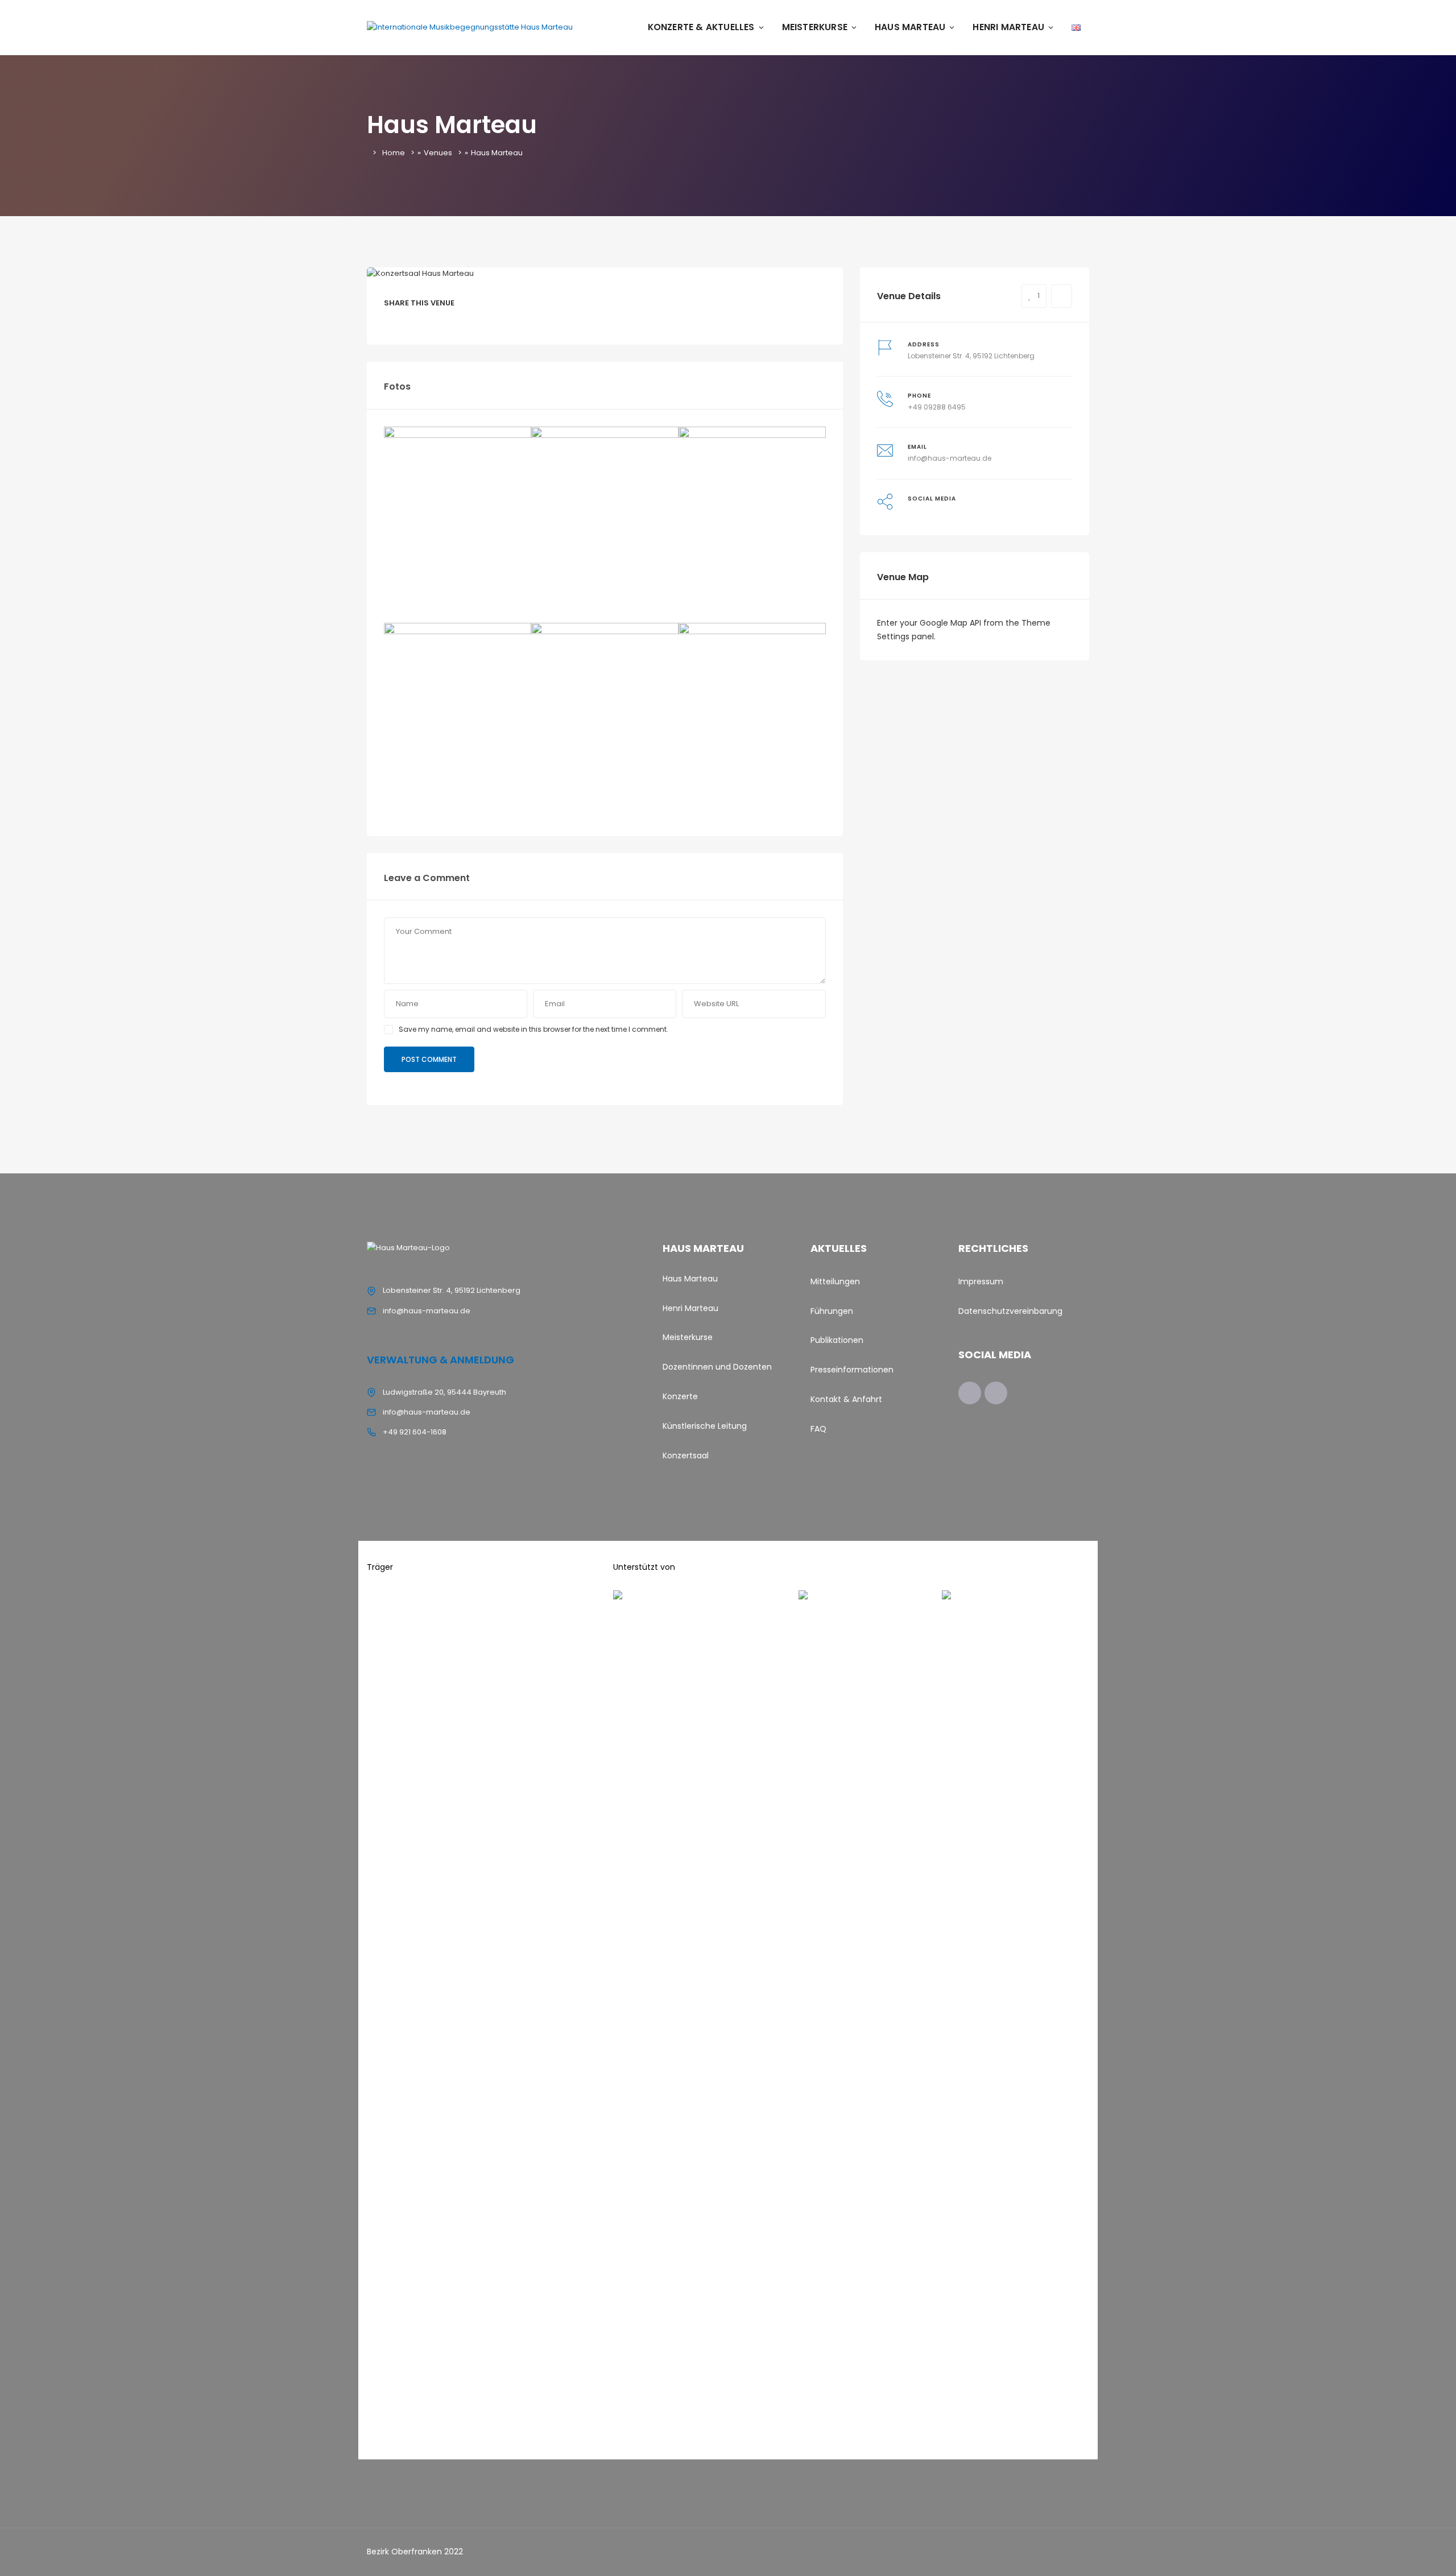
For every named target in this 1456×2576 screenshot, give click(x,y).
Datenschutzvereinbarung (1010, 1311)
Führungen (832, 1311)
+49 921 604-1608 (415, 1432)
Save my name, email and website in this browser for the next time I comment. (533, 1029)
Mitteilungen (835, 1281)
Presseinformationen (852, 1370)
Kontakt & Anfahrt (846, 1399)
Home (394, 153)
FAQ (818, 1429)
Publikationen (837, 1340)
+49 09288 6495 (937, 407)
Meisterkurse (815, 27)
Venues (438, 153)
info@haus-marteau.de (950, 458)
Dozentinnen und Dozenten (717, 1367)
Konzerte (681, 1396)
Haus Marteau (910, 27)
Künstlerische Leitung (705, 1426)
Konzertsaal (686, 1456)
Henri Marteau (1008, 27)
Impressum (981, 1281)
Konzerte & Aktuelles (701, 27)
